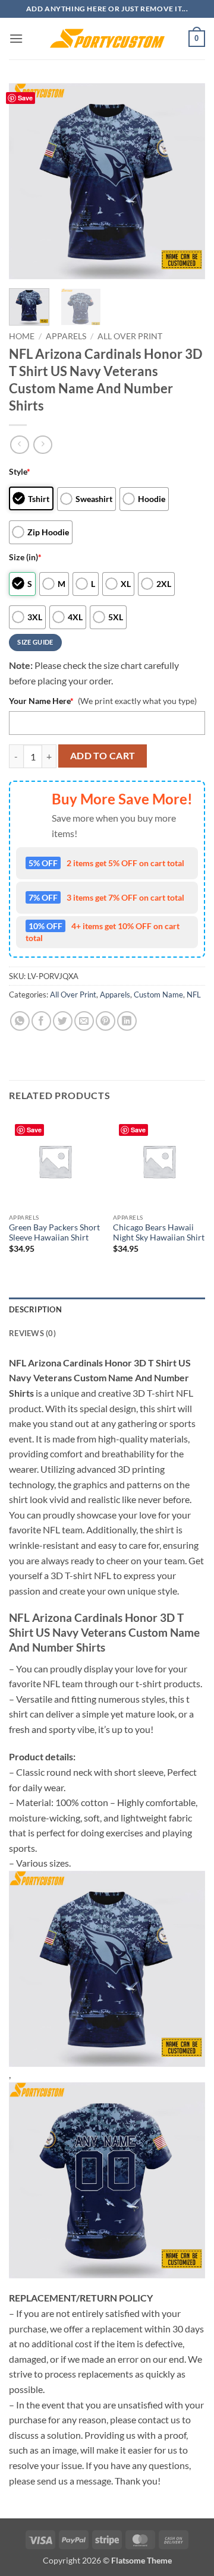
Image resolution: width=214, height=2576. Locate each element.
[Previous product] (43, 445)
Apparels (66, 336)
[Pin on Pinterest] (106, 1021)
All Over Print (130, 336)
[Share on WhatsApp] (20, 1021)
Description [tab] (35, 1309)
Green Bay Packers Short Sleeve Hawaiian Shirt (54, 1233)
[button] (16, 38)
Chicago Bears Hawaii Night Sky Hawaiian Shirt (159, 1233)
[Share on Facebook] (41, 1021)
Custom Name (158, 995)
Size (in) (25, 557)
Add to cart (103, 756)
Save (25, 98)
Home (22, 336)
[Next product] (19, 445)
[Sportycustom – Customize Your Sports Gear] (107, 39)
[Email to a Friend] (84, 1021)
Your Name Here (41, 701)
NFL (194, 995)
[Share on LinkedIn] (127, 1021)
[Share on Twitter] (63, 1021)
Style (20, 471)
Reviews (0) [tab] (32, 1333)
